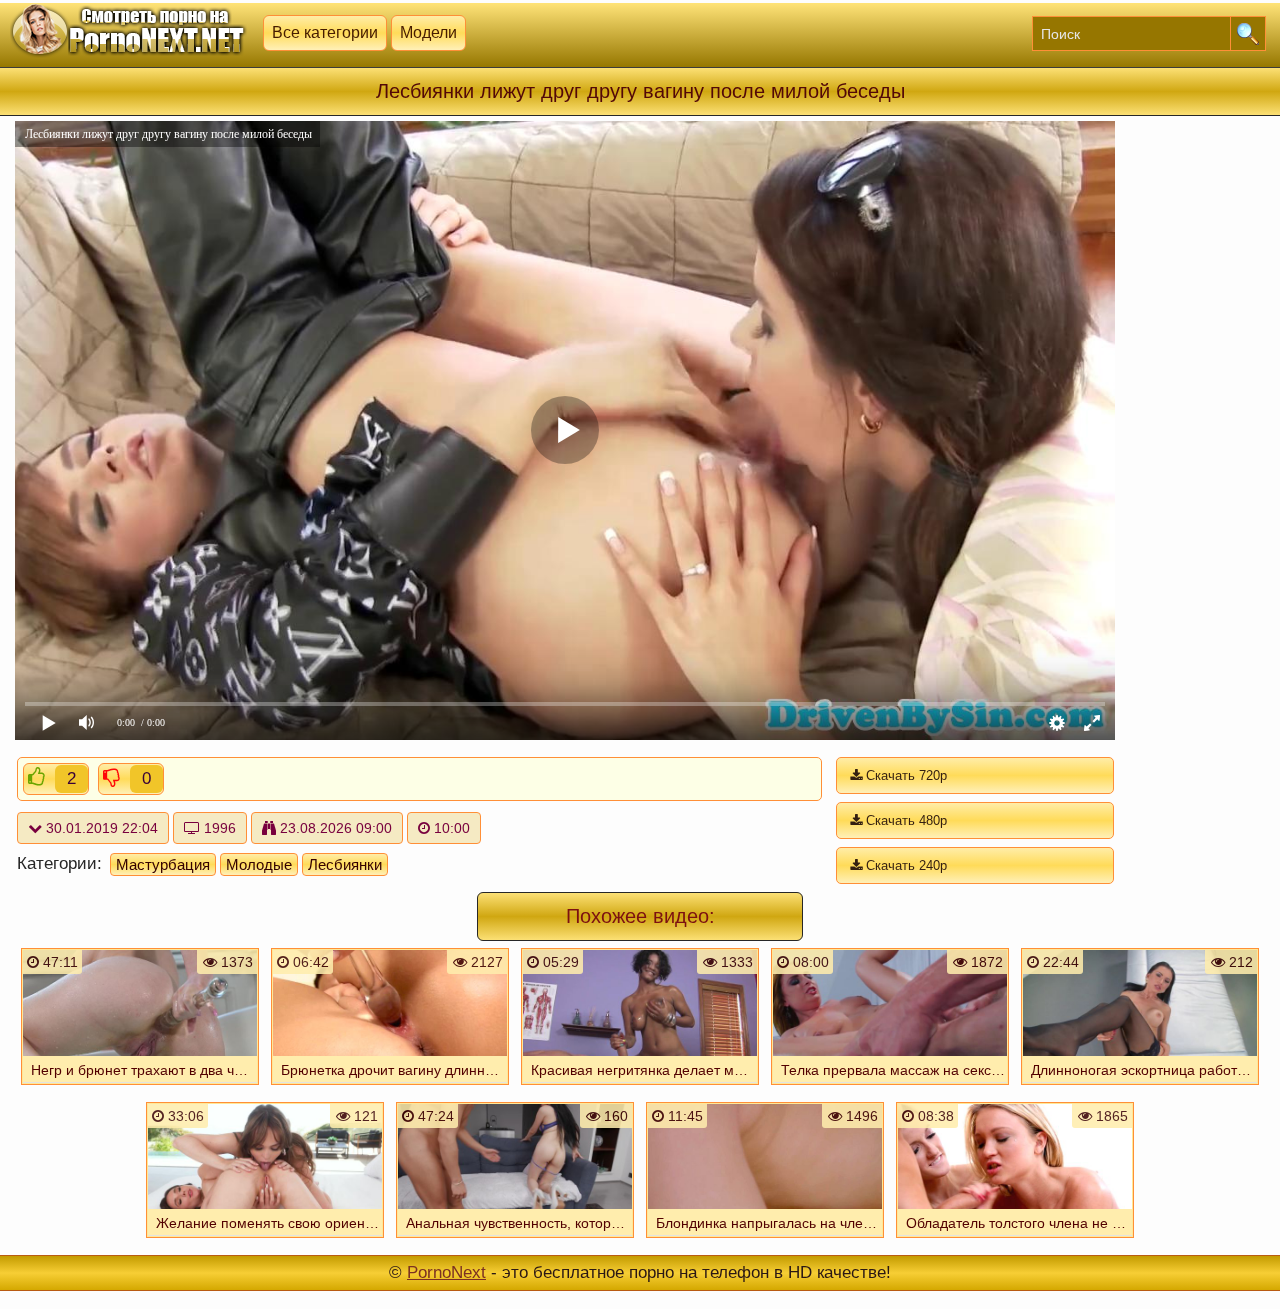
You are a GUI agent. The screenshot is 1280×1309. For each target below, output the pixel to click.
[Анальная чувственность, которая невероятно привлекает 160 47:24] (515, 1240)
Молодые (259, 864)
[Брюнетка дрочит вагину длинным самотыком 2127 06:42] (390, 1087)
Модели (428, 32)
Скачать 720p (904, 775)
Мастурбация (163, 864)
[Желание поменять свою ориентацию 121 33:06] (265, 1240)
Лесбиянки (345, 864)
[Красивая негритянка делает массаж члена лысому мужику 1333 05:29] (640, 1087)
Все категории (325, 32)
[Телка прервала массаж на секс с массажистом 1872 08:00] (890, 1087)
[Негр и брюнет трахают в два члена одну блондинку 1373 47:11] (140, 1087)
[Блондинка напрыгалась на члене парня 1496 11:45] (765, 1240)
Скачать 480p (904, 820)
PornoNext (446, 1272)
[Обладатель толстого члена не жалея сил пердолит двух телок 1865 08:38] (1015, 1240)
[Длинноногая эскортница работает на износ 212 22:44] (1140, 1087)
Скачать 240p (904, 865)
